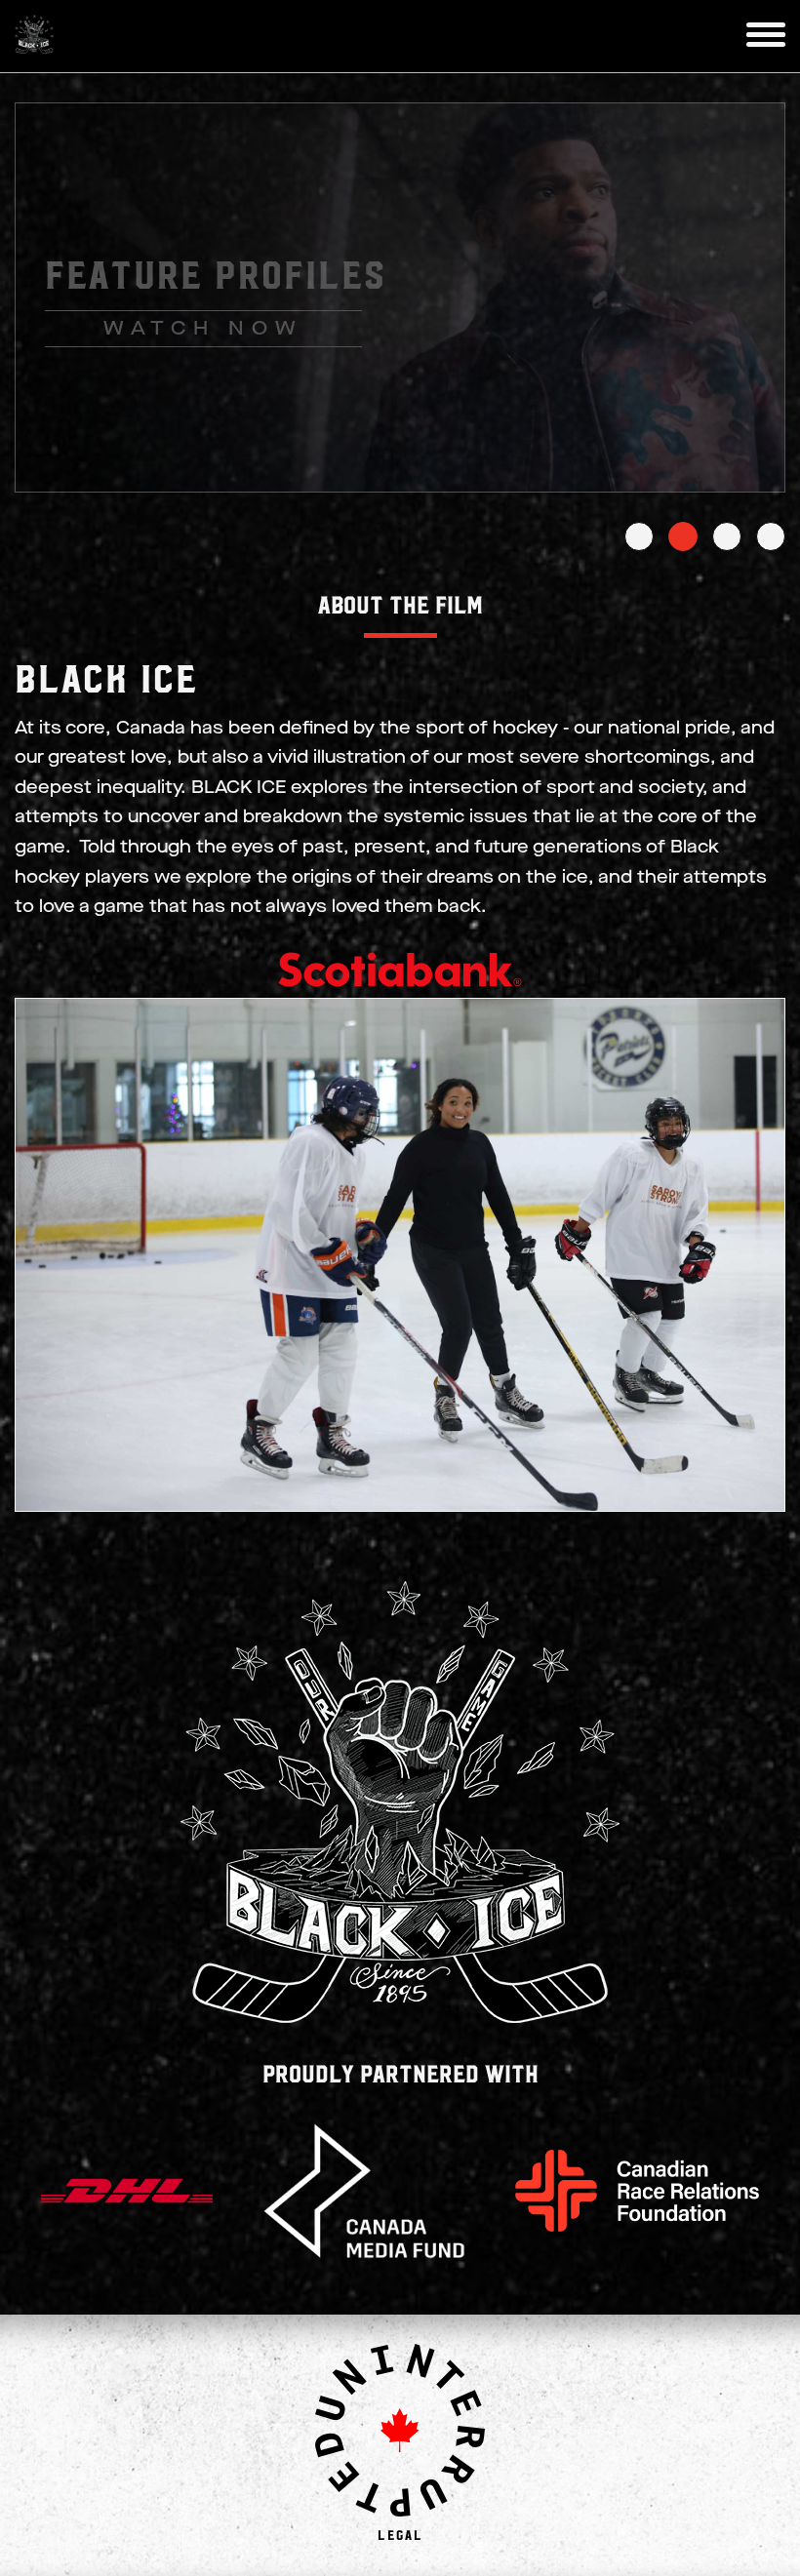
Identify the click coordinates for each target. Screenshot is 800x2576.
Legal (400, 2534)
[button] (766, 35)
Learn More (210, 344)
